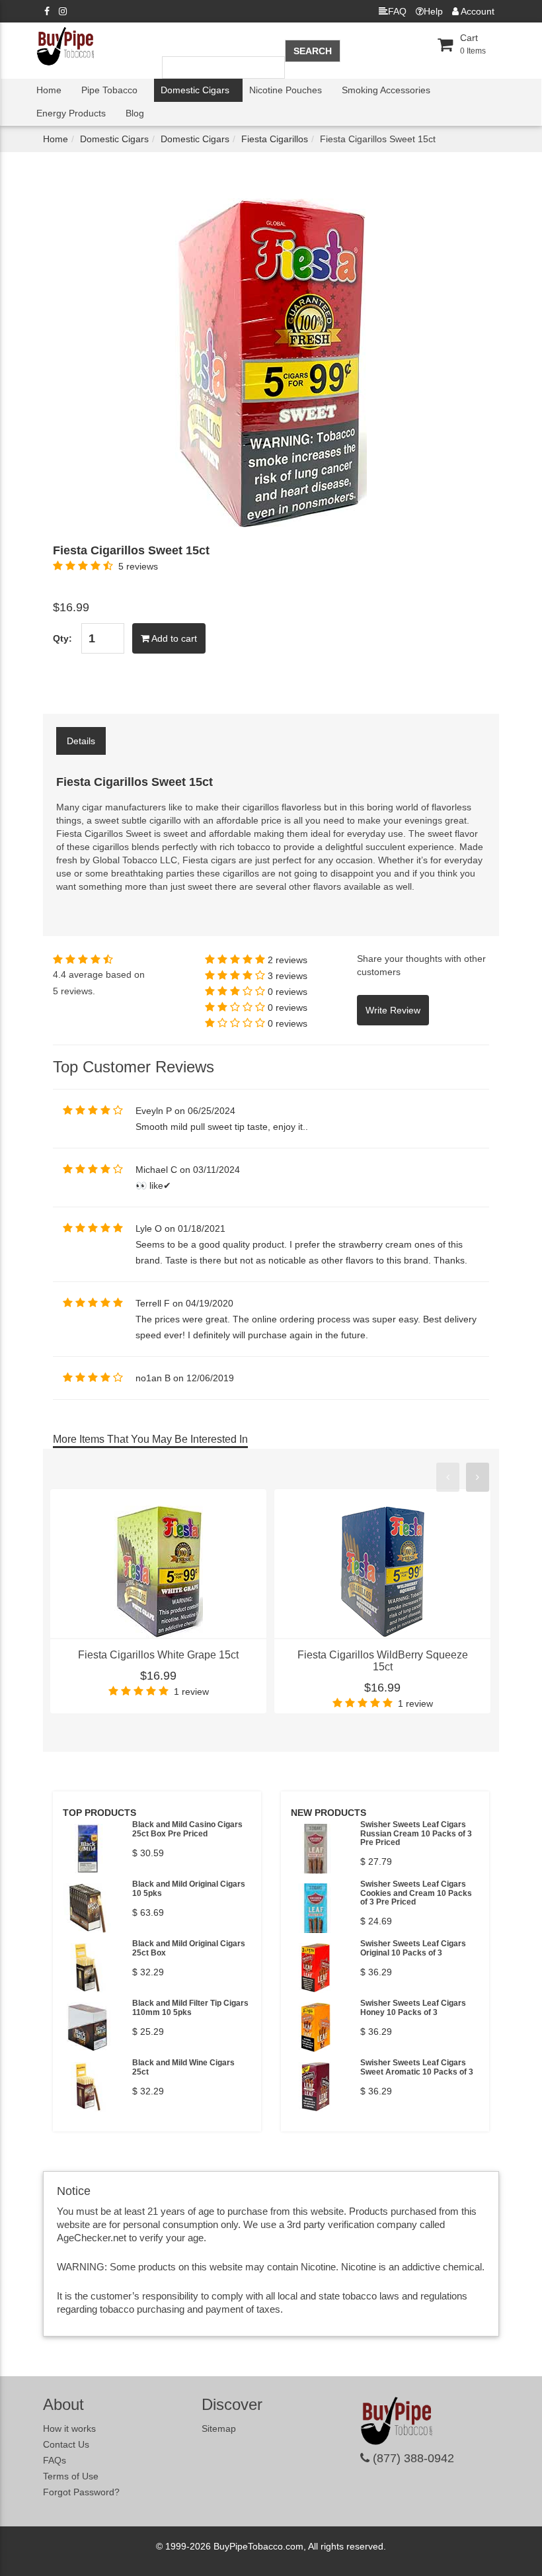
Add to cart (173, 638)
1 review (191, 1692)
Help (433, 11)
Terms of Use (71, 2476)
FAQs (55, 2460)
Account (477, 11)
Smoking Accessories (386, 90)
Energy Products (71, 113)
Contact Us (66, 2444)
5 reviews (138, 566)
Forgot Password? (81, 2492)
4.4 (59, 974)
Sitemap (219, 2428)
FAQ (397, 11)
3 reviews (288, 976)
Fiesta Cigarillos (275, 139)
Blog (135, 113)
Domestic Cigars (195, 90)
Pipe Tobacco (109, 90)
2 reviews (288, 960)
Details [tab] (81, 741)
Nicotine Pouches (286, 90)
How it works (69, 2428)
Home (49, 90)
